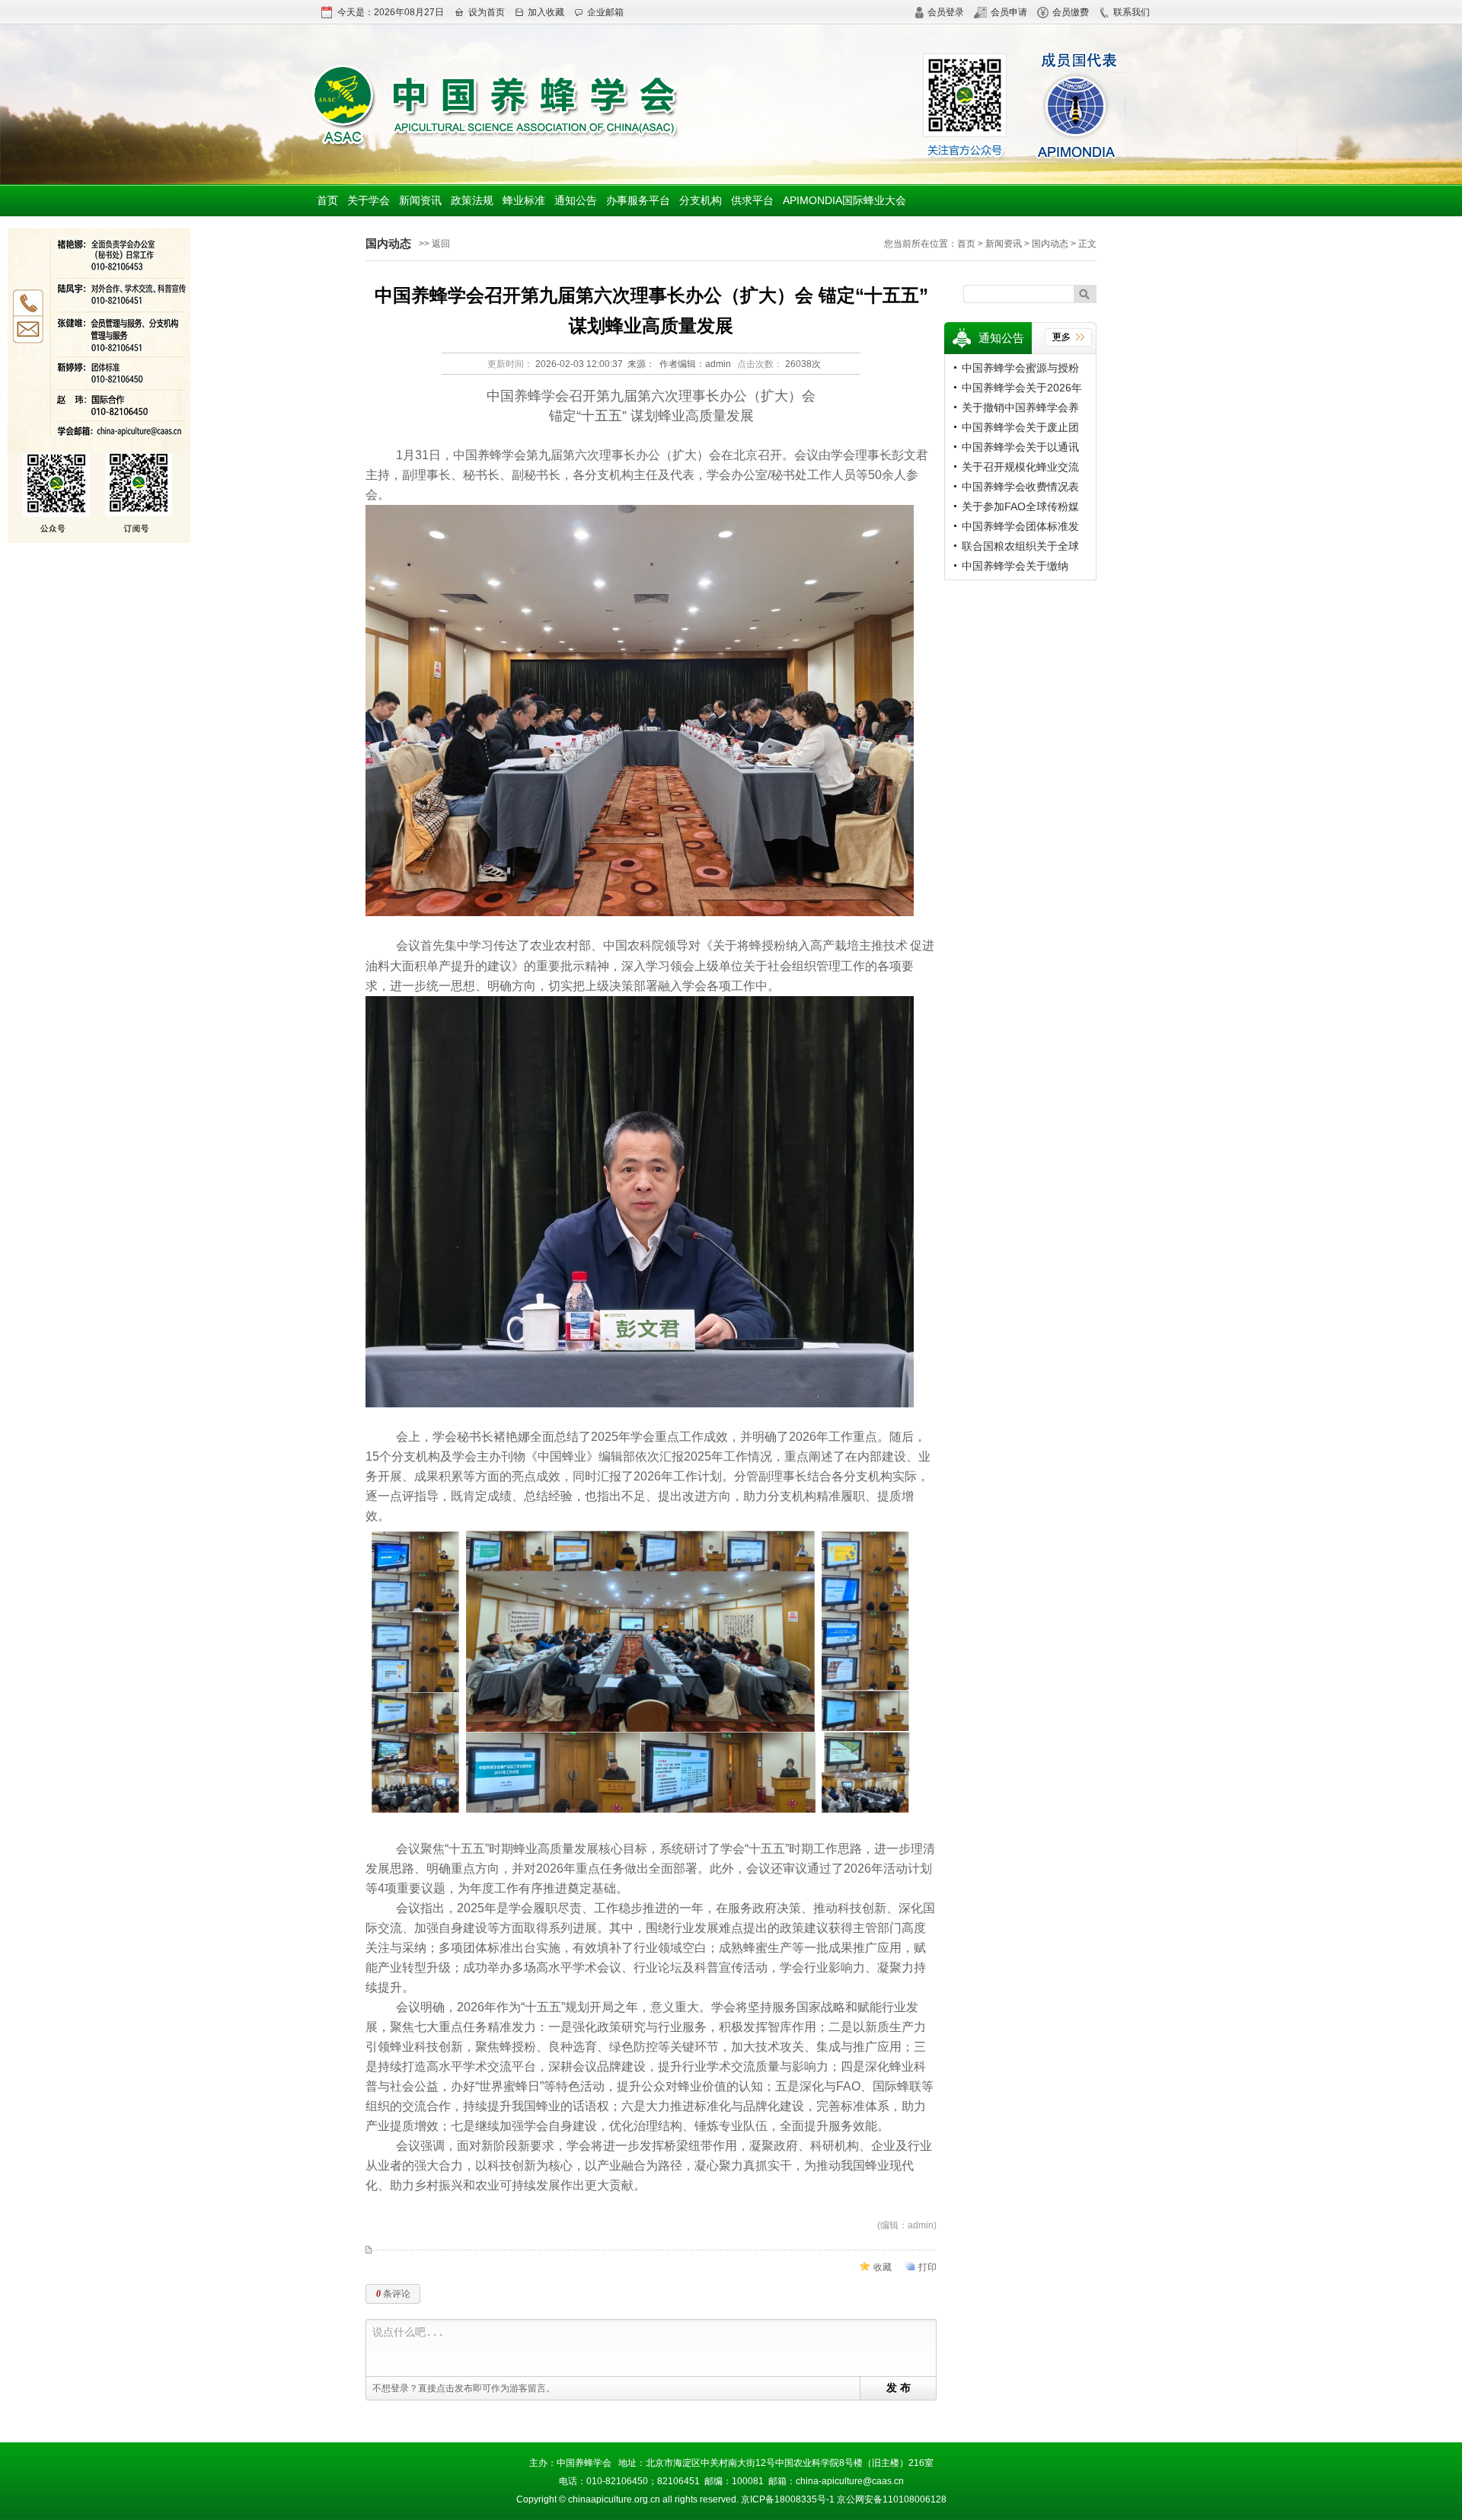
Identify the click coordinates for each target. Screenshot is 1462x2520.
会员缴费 (1071, 12)
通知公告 (576, 200)
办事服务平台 (638, 200)
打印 (927, 2267)
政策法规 (472, 200)
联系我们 (1132, 12)
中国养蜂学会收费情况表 (1020, 487)
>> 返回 (434, 244)
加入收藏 (546, 12)
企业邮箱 (605, 12)
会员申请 (1009, 12)
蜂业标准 (524, 200)
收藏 (883, 2267)
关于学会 (369, 200)
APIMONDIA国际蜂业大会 (844, 200)
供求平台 (752, 200)
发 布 (899, 2387)
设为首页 (487, 12)
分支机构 (701, 200)
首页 (327, 200)
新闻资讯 (420, 200)
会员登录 (946, 12)
